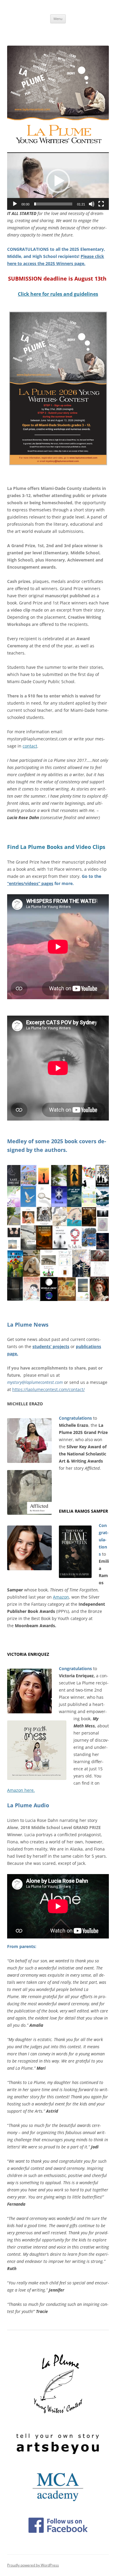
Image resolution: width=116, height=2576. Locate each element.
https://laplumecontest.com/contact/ (48, 1389)
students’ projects (51, 1346)
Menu (58, 19)
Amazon (61, 1597)
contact (30, 746)
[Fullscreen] (101, 204)
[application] (58, 181)
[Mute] (92, 204)
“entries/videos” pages (30, 883)
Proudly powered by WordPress (33, 2565)
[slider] (53, 204)
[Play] (15, 204)
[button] (58, 181)
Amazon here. (21, 1790)
